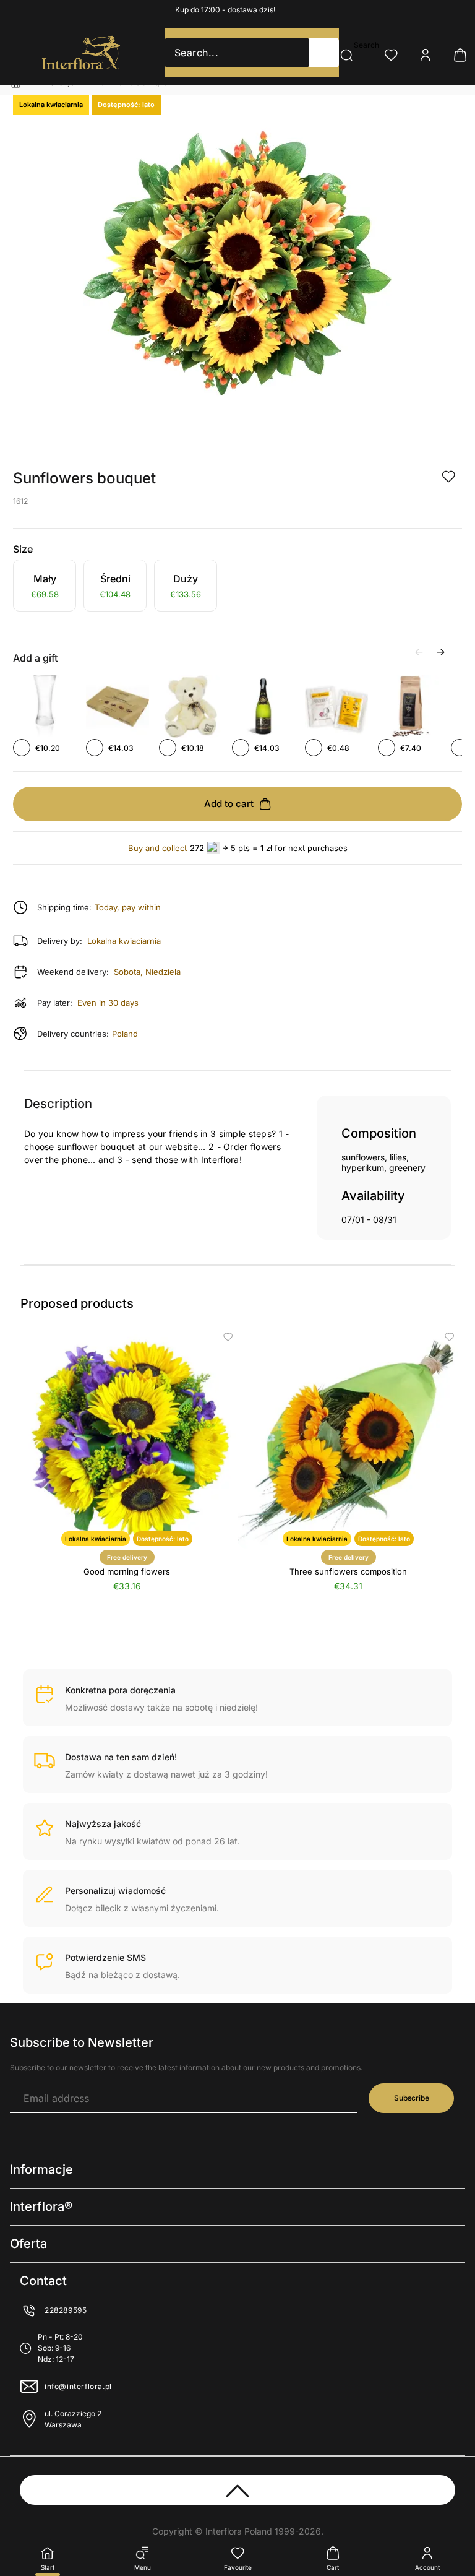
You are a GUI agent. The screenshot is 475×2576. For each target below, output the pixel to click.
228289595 (66, 2310)
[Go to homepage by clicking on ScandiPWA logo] (81, 53)
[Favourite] (391, 55)
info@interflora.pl (78, 2386)
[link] (45, 587)
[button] (324, 53)
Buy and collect (157, 848)
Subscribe (412, 2098)
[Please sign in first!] (448, 477)
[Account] (426, 55)
